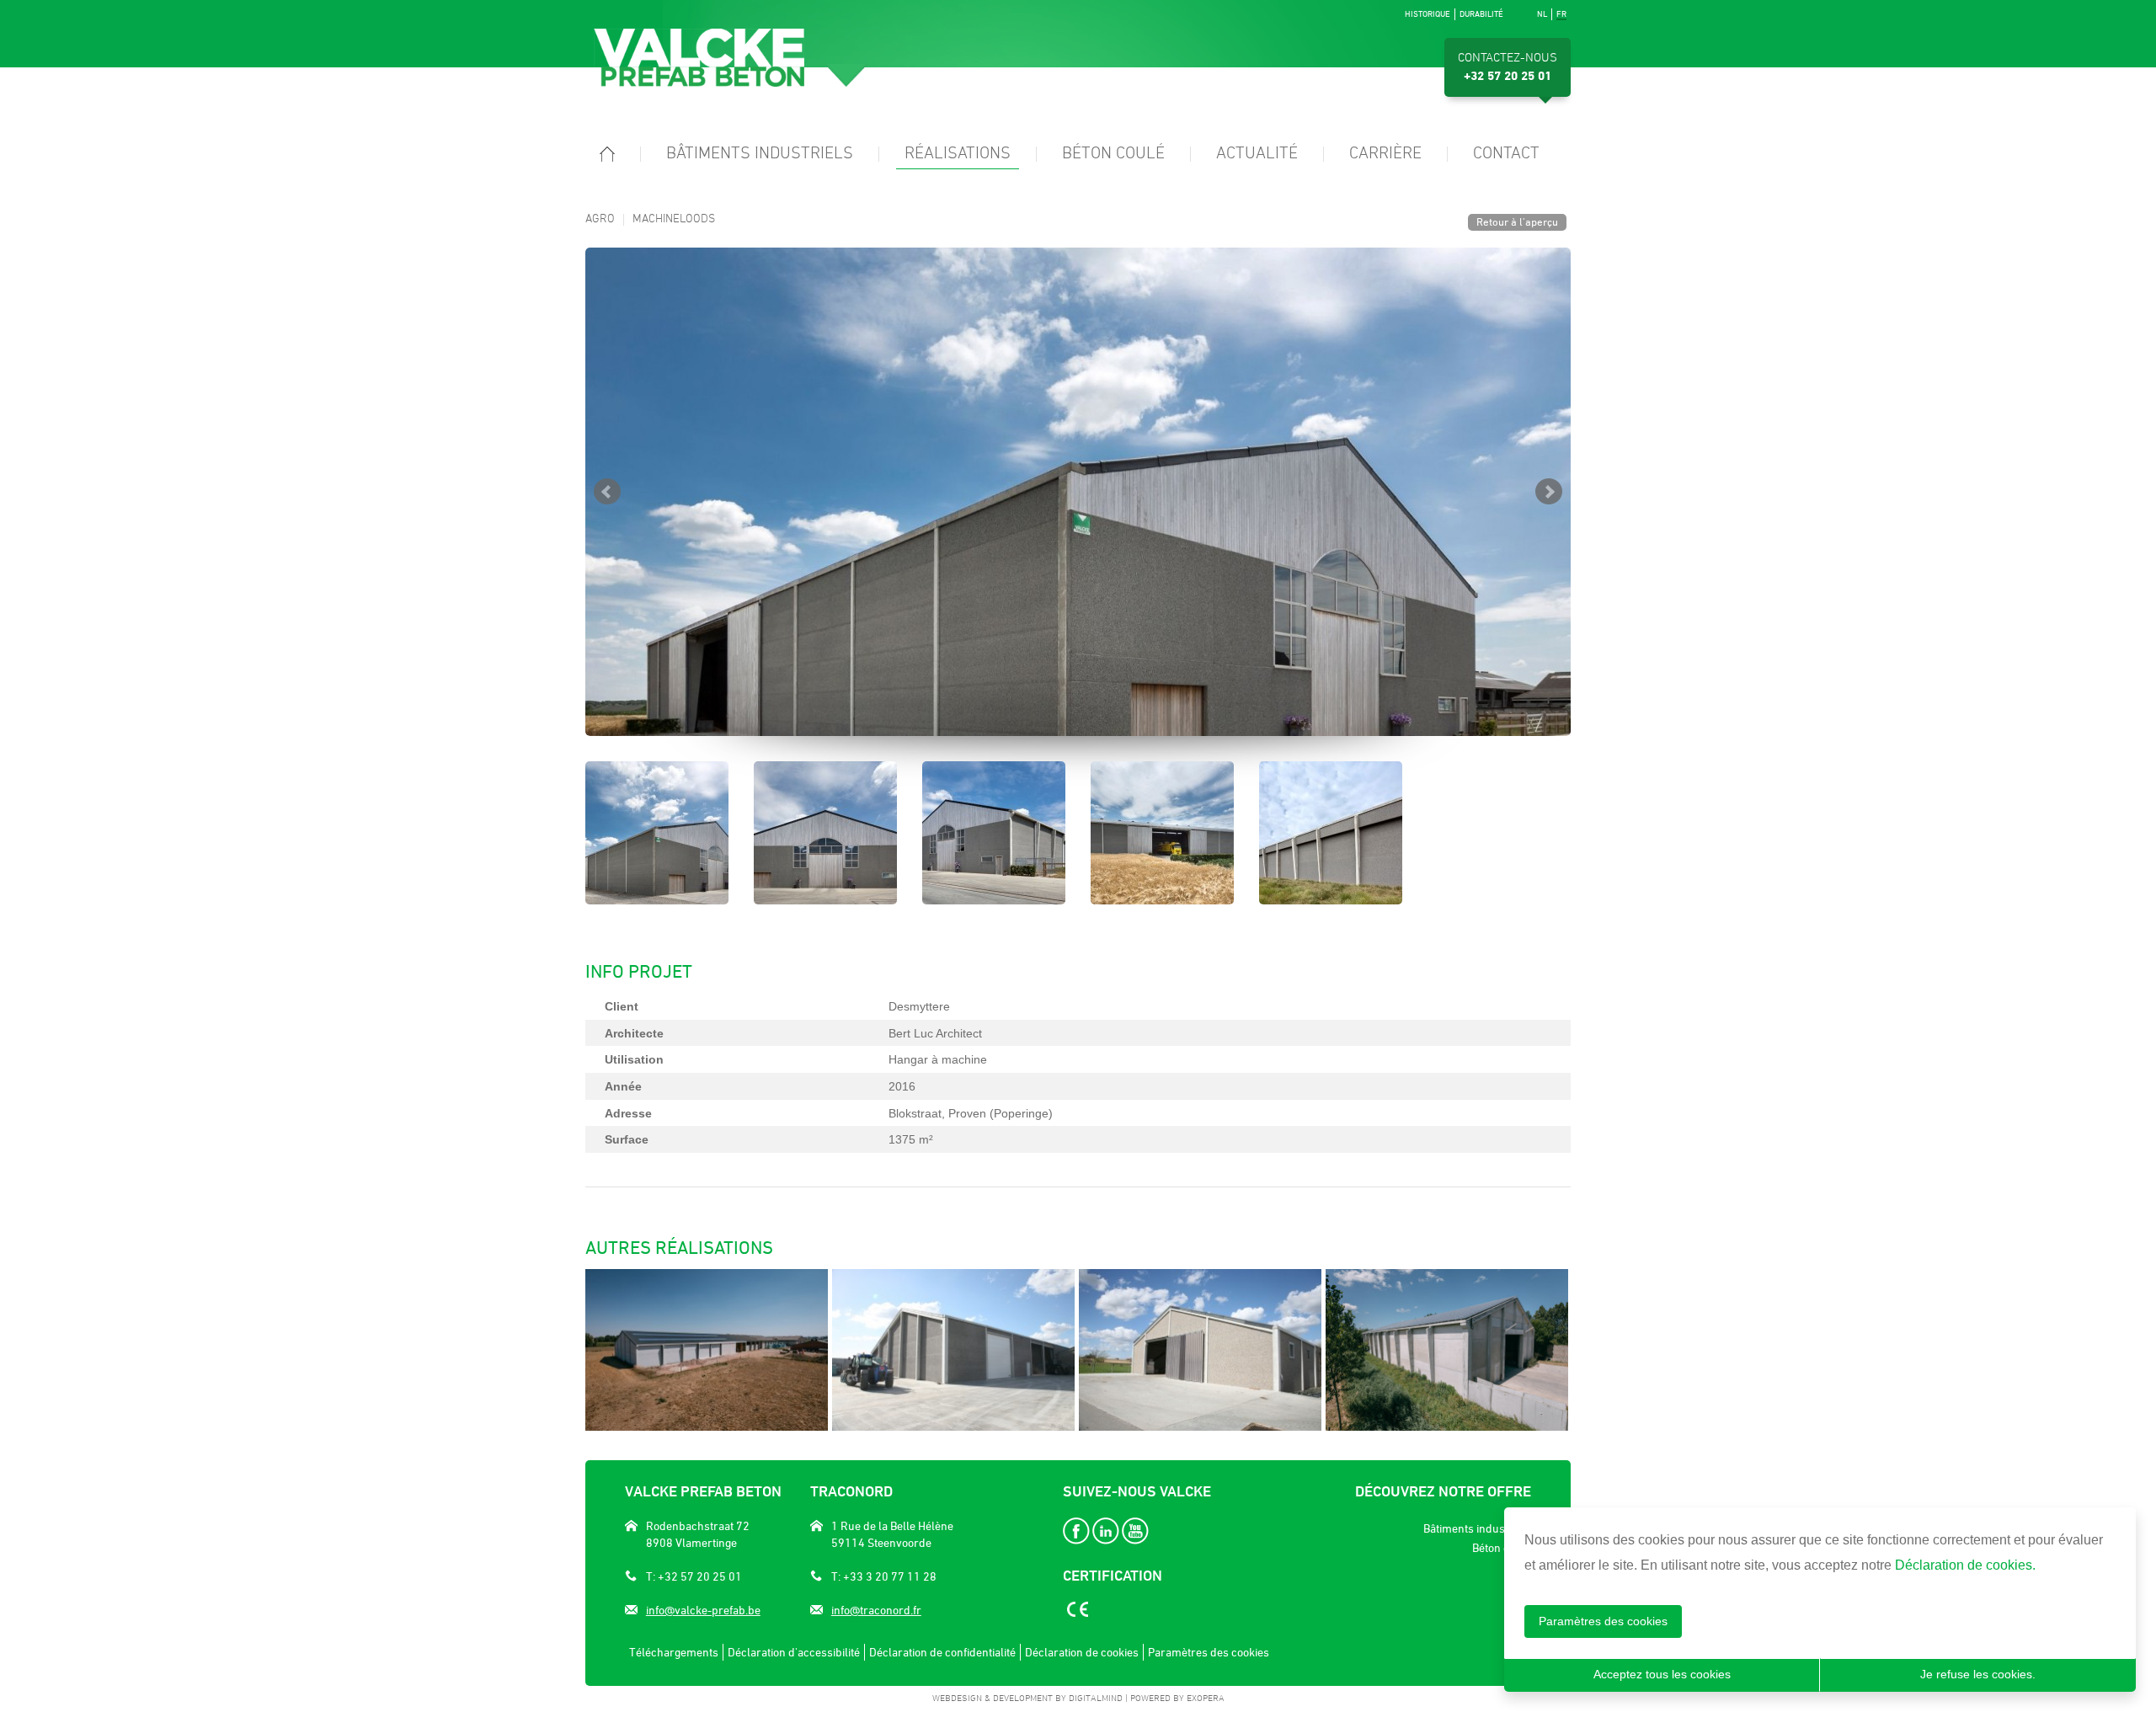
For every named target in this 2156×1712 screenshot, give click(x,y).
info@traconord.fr (876, 1610)
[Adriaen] (707, 1350)
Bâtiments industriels (760, 154)
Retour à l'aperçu (1517, 222)
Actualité (1257, 154)
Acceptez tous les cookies (1662, 1674)
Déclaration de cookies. (1965, 1565)
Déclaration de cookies (1082, 1652)
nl (1542, 14)
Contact (1506, 154)
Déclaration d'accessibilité (794, 1652)
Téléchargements (674, 1652)
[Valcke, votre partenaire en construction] (607, 160)
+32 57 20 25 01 (1508, 77)
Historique (1428, 14)
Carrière (1385, 154)
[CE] (1075, 1613)
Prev (607, 492)
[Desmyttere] (1078, 492)
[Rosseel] (1200, 1350)
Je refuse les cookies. (1978, 1674)
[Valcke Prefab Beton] (731, 58)
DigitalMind (1096, 1699)
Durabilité (1481, 14)
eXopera (1206, 1699)
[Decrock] (953, 1350)
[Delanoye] (1447, 1350)
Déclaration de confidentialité (942, 1652)
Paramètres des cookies (1603, 1621)
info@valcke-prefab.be (703, 1610)
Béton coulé (1113, 154)
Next (1549, 492)
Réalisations (958, 154)
